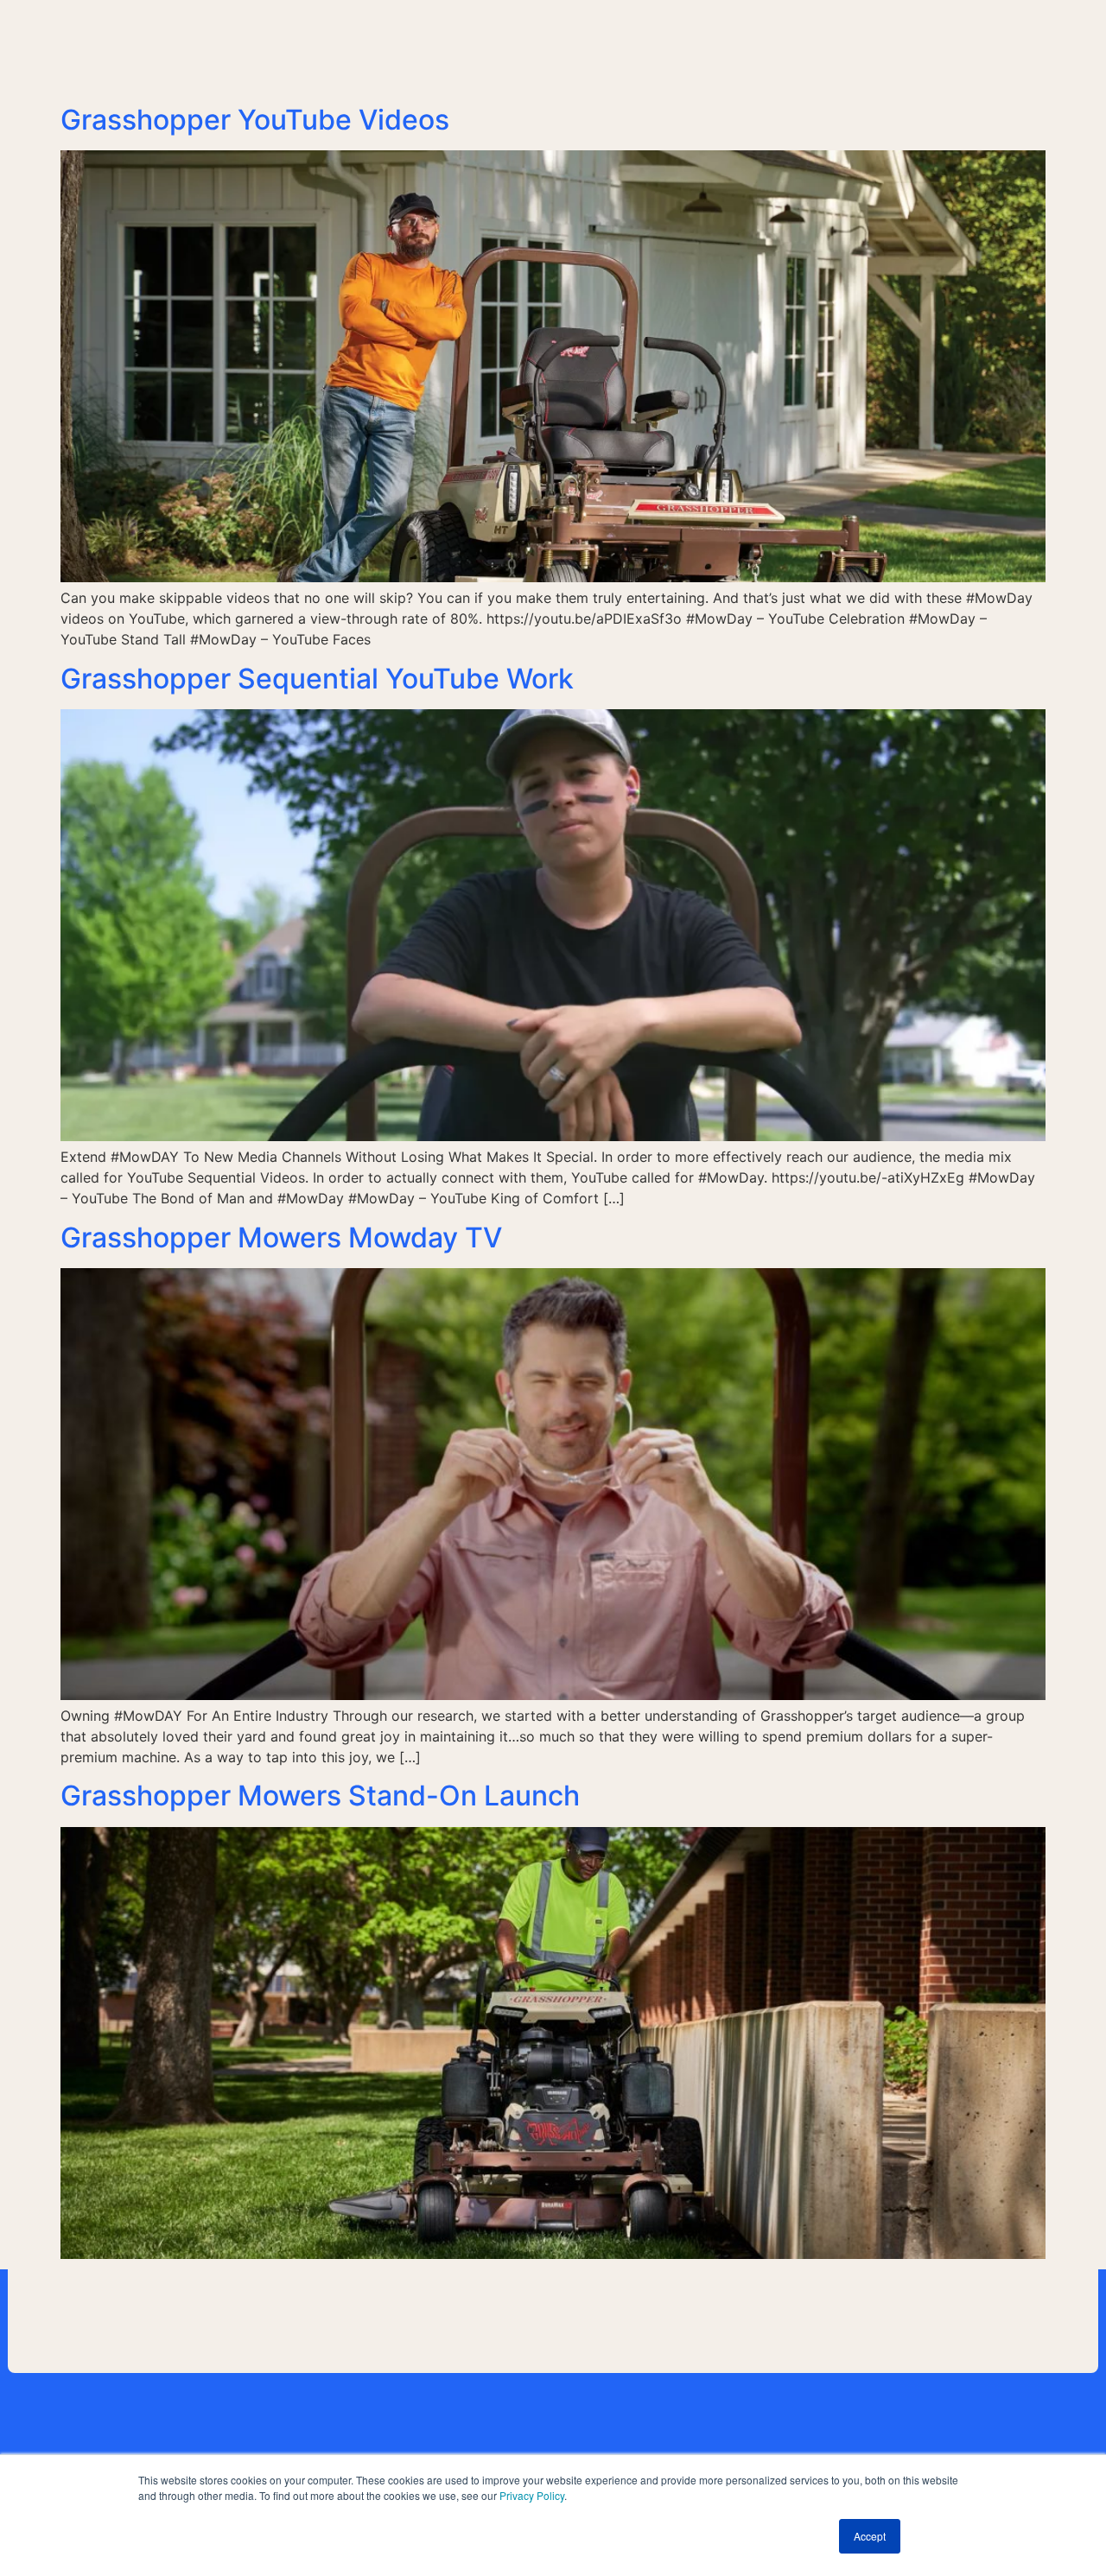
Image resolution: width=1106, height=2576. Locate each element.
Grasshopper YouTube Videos (255, 120)
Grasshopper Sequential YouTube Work (317, 679)
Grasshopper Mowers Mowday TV (281, 1237)
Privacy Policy (532, 2495)
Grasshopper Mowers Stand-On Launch (320, 1796)
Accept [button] (870, 2536)
